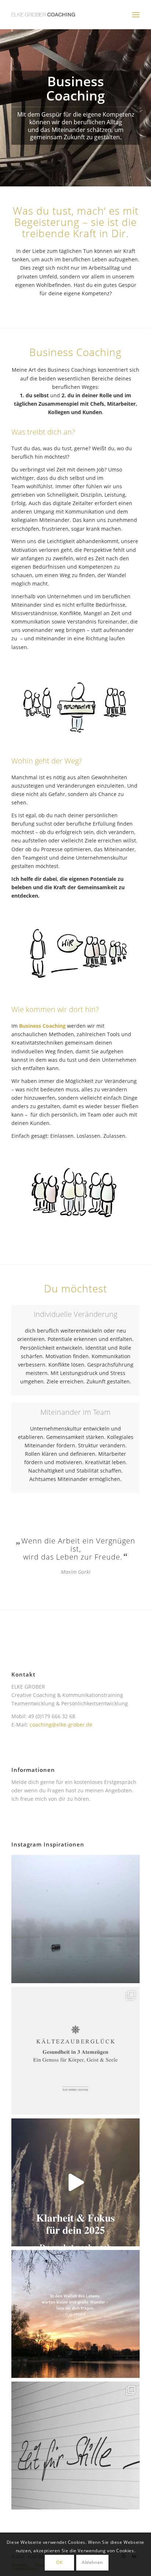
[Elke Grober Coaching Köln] (63, 15)
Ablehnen (92, 2562)
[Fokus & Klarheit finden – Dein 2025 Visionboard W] (75, 2182)
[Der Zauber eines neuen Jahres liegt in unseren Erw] (75, 2314)
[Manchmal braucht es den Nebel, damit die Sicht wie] (75, 1919)
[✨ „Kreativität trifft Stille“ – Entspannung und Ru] (75, 2446)
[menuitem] (136, 15)
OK (59, 2562)
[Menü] (136, 15)
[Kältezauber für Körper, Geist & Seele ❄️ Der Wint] (75, 2051)
